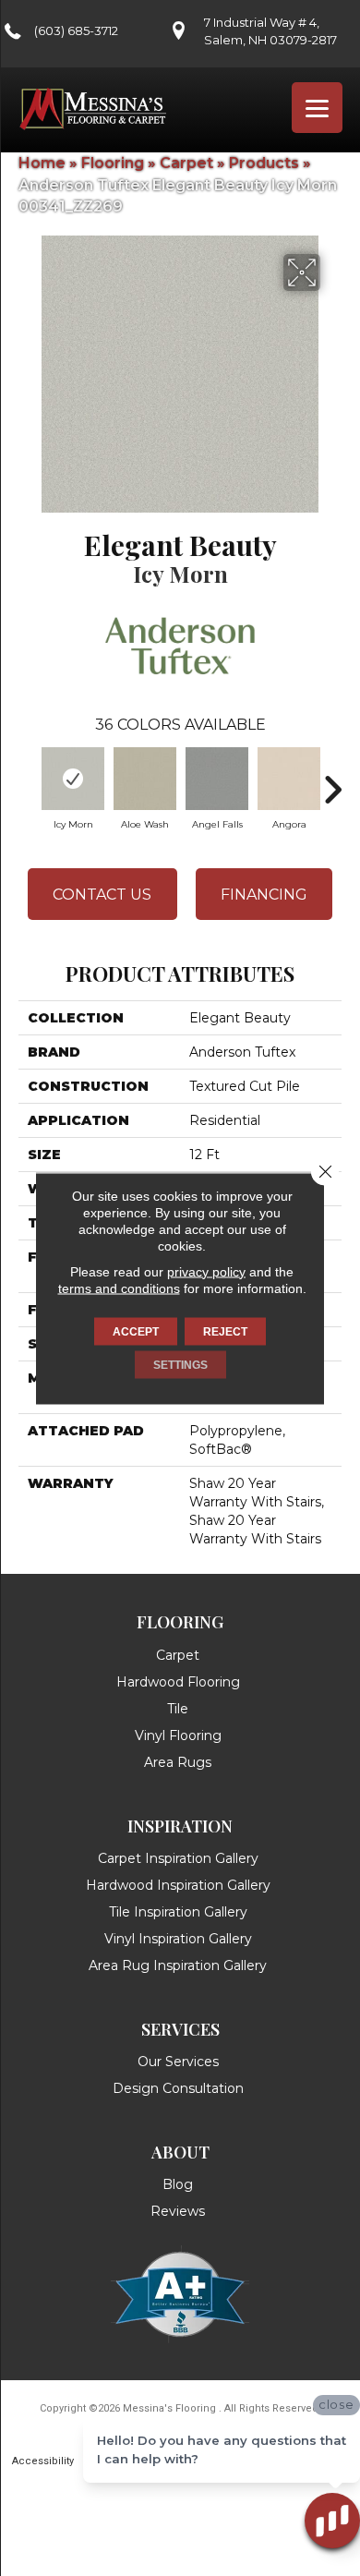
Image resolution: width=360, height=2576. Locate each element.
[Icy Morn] (73, 779)
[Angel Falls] (217, 779)
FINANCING (264, 895)
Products (264, 163)
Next (332, 780)
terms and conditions (119, 1288)
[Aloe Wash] (145, 779)
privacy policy (206, 1271)
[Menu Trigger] (317, 108)
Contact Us (102, 895)
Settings (180, 1364)
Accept (136, 1331)
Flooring (113, 163)
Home (42, 163)
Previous (28, 780)
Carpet (186, 163)
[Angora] (289, 779)
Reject (225, 1331)
